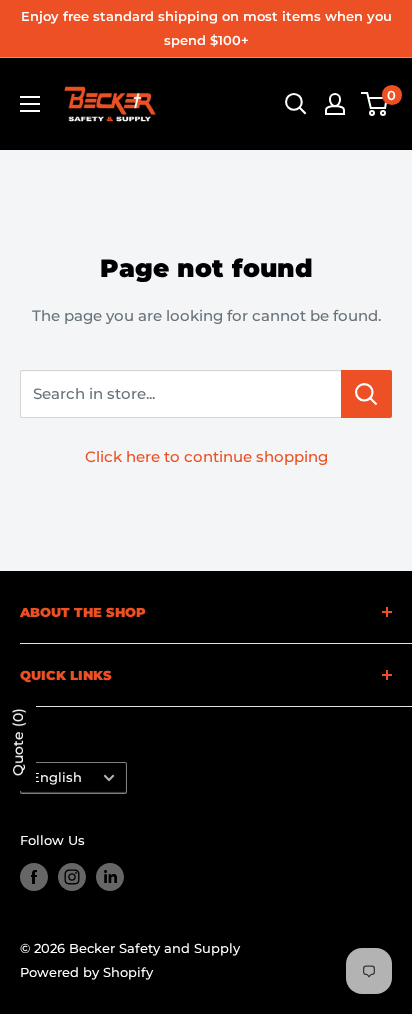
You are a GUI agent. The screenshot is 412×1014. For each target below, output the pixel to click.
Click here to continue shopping (206, 456)
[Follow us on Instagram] (72, 877)
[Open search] (296, 104)
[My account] (335, 104)
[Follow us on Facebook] (34, 877)
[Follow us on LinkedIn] (110, 877)
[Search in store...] (366, 394)
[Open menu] (30, 104)
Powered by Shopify (86, 972)
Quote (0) (18, 742)
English (56, 777)
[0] (375, 104)
